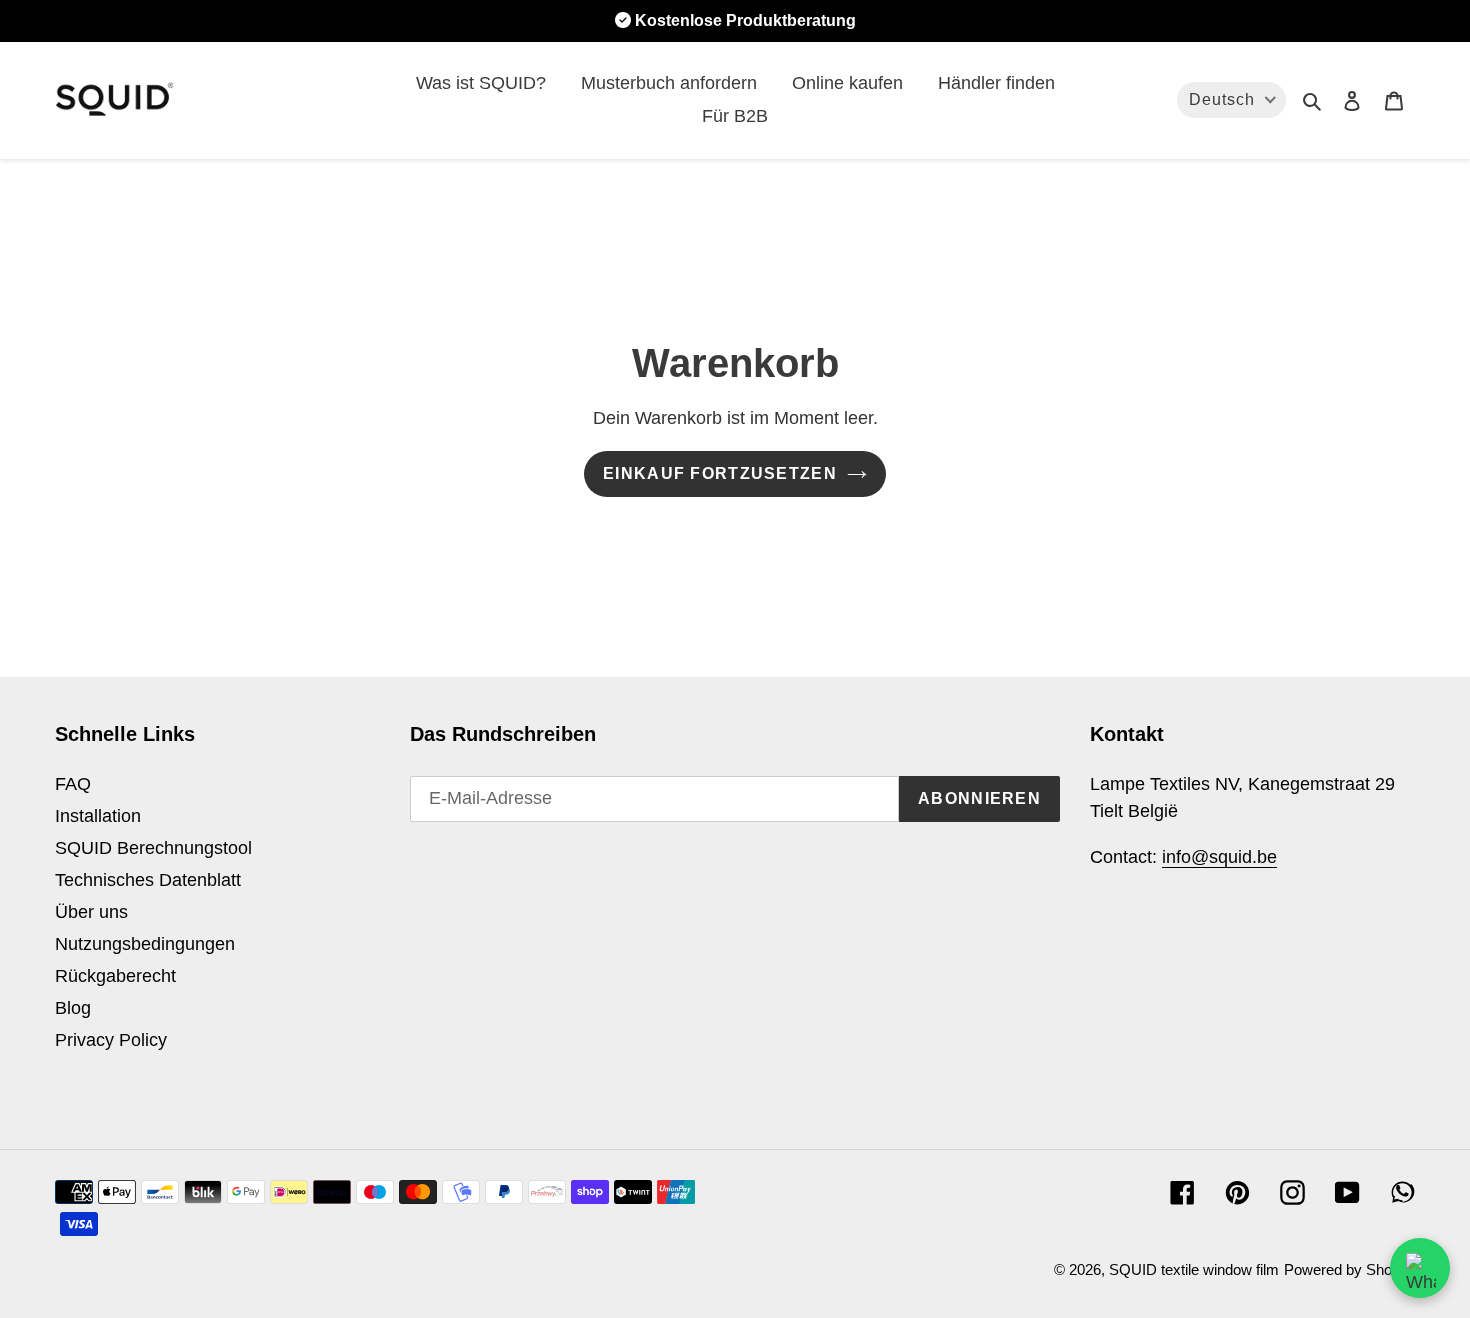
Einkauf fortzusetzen (720, 473)
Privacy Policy (111, 1040)
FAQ (73, 784)
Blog (73, 1008)
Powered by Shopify (1349, 1269)
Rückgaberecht (115, 976)
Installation (98, 816)
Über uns (91, 912)
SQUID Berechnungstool (153, 848)
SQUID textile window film (1194, 1269)
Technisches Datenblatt (148, 880)
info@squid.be (1219, 857)
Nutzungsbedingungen (145, 944)
